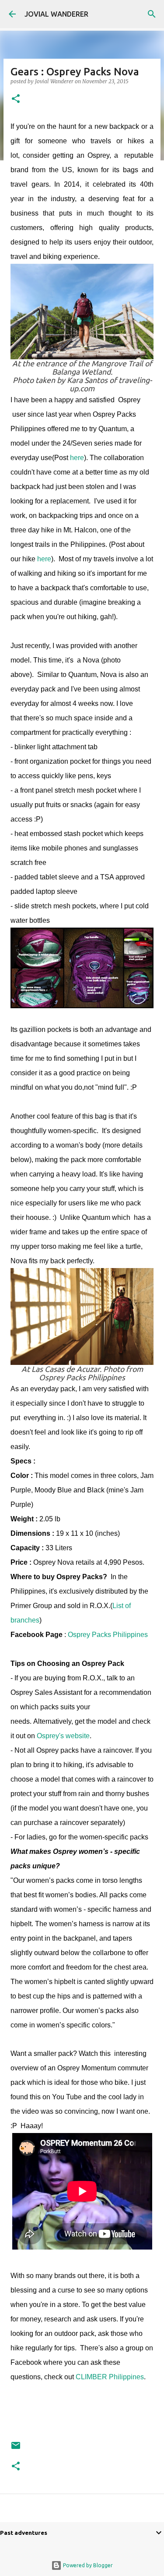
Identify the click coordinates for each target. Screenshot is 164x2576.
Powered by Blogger (87, 2565)
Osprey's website (63, 1736)
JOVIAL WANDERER (56, 14)
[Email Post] (16, 2449)
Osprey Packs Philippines (108, 1635)
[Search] (152, 14)
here (77, 458)
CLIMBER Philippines (110, 2377)
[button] (16, 99)
